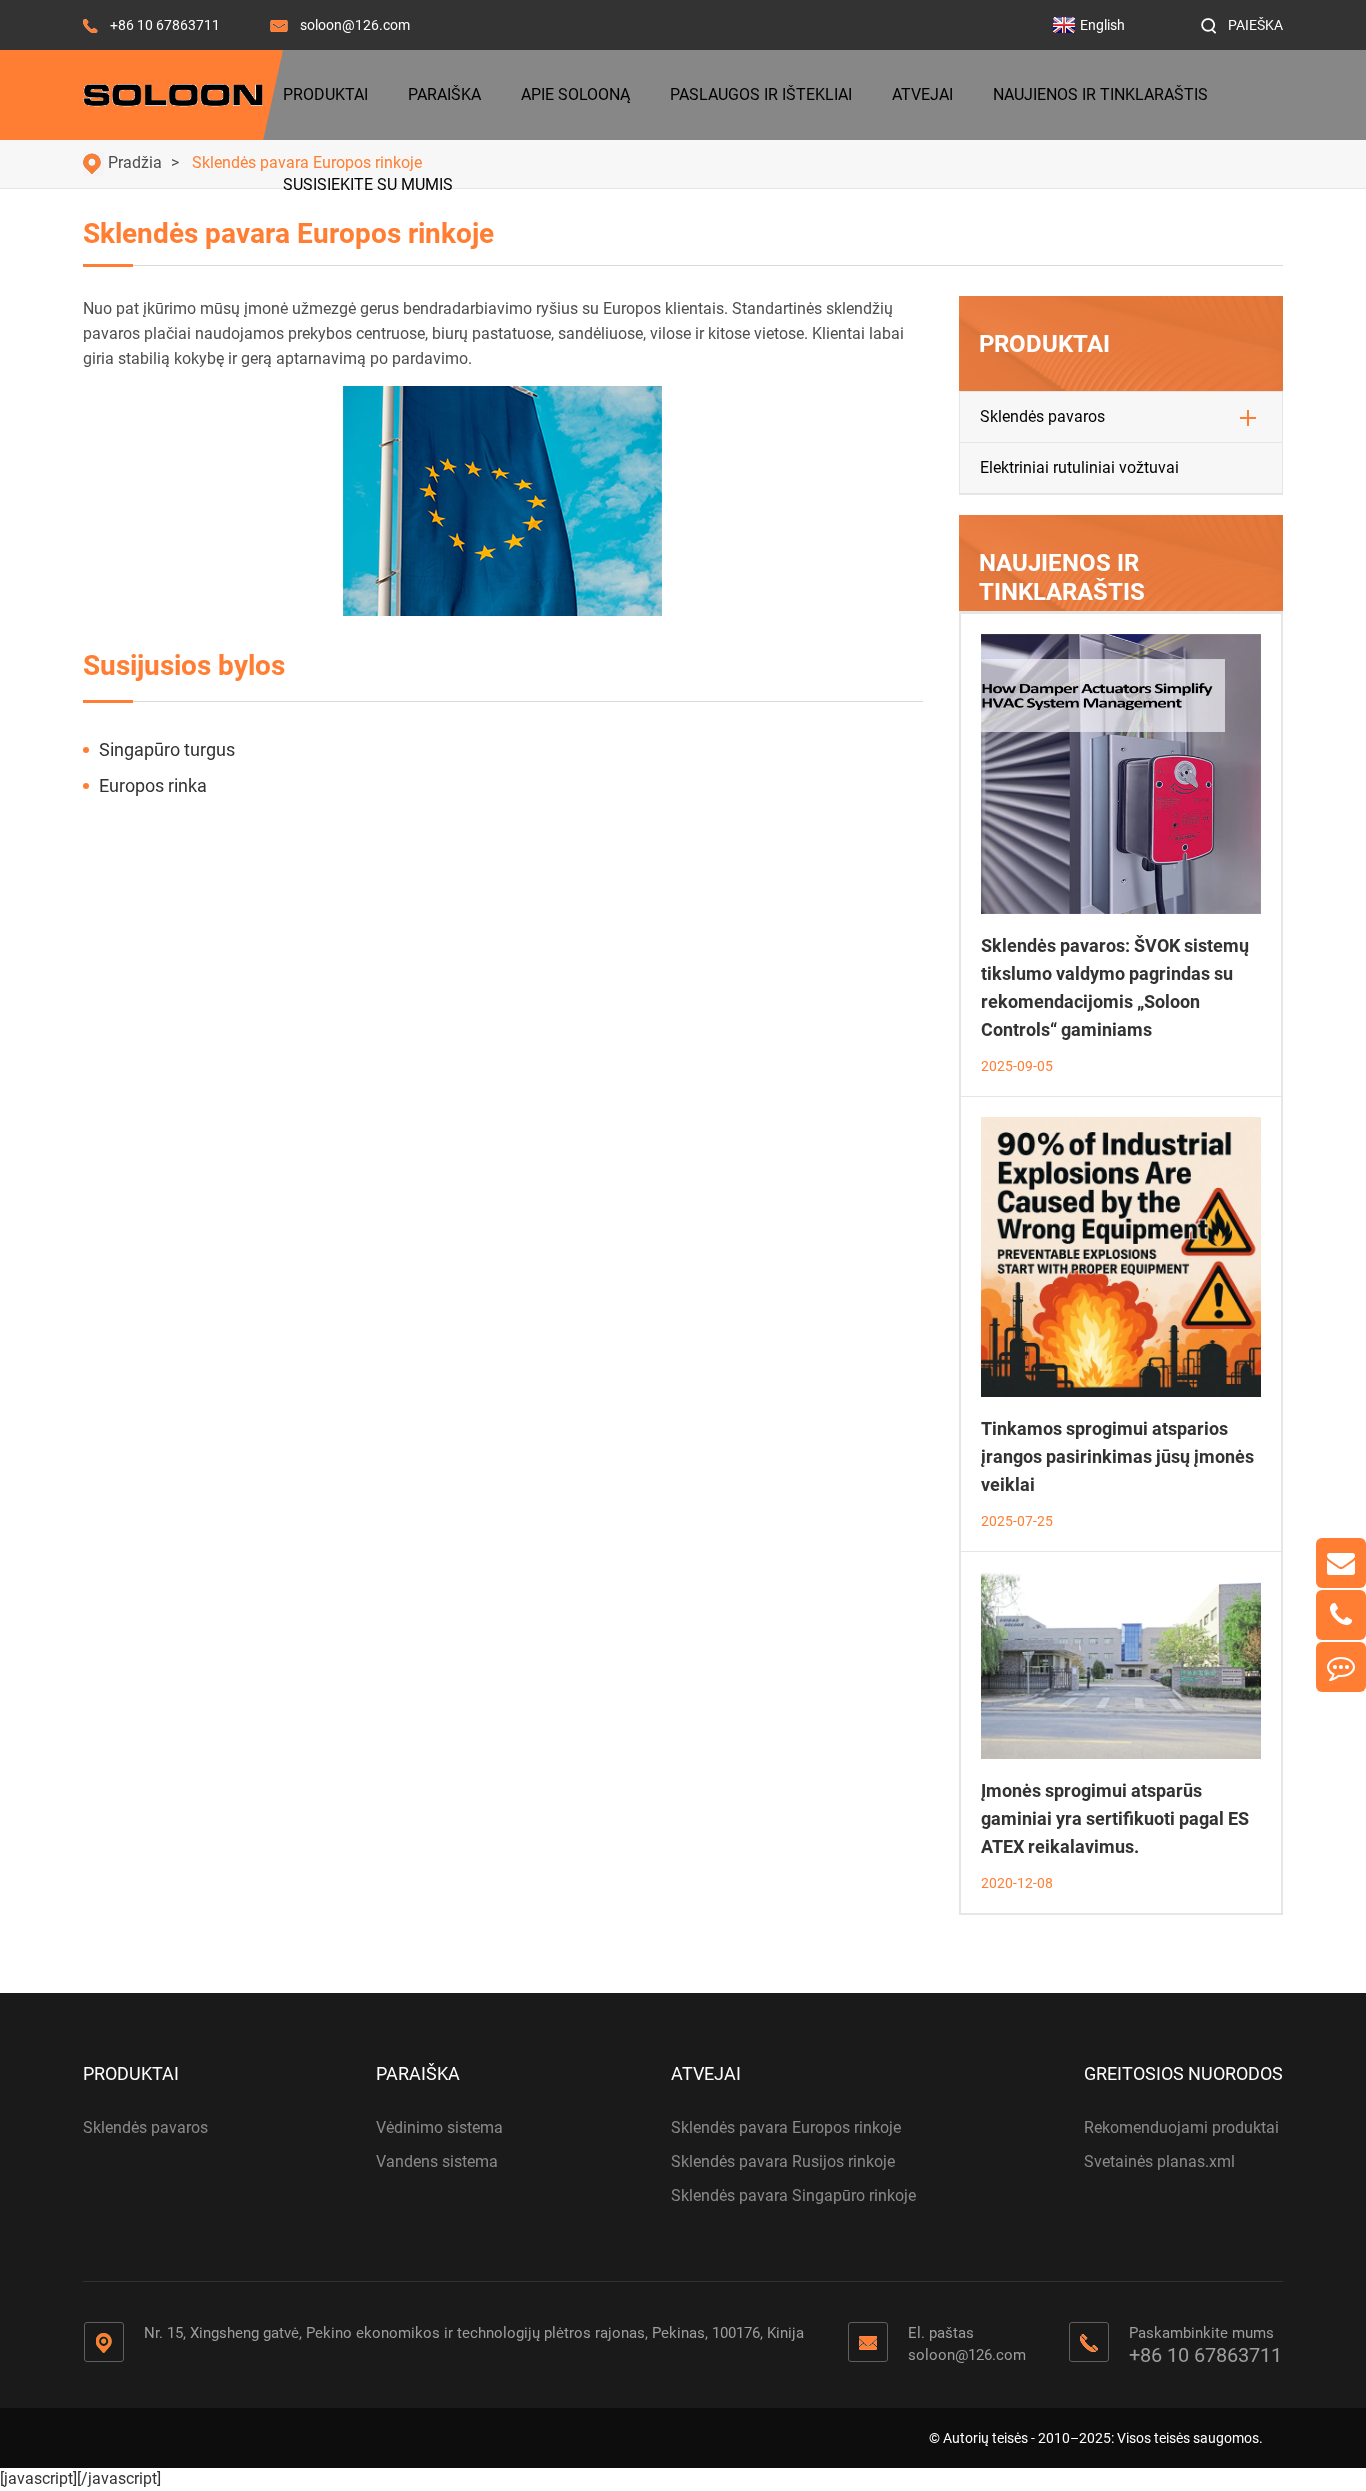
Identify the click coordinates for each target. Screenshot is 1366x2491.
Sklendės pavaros (1042, 416)
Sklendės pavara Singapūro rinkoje (793, 2195)
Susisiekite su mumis (368, 184)
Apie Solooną (575, 94)
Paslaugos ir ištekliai (761, 94)
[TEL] (1341, 1615)
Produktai (325, 94)
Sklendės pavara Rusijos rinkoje (783, 2161)
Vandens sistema (437, 2161)
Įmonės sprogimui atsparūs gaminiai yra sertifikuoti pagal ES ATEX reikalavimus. (1115, 1818)
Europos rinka (153, 785)
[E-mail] (1341, 1563)
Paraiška (444, 94)
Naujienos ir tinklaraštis (1100, 94)
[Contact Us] (1341, 1667)
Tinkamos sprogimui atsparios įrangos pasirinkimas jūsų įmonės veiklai (1117, 1456)
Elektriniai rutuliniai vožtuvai (1079, 467)
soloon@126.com (355, 25)
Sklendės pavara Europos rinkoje (786, 2127)
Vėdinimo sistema (439, 2127)
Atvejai (922, 94)
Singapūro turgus (167, 749)
